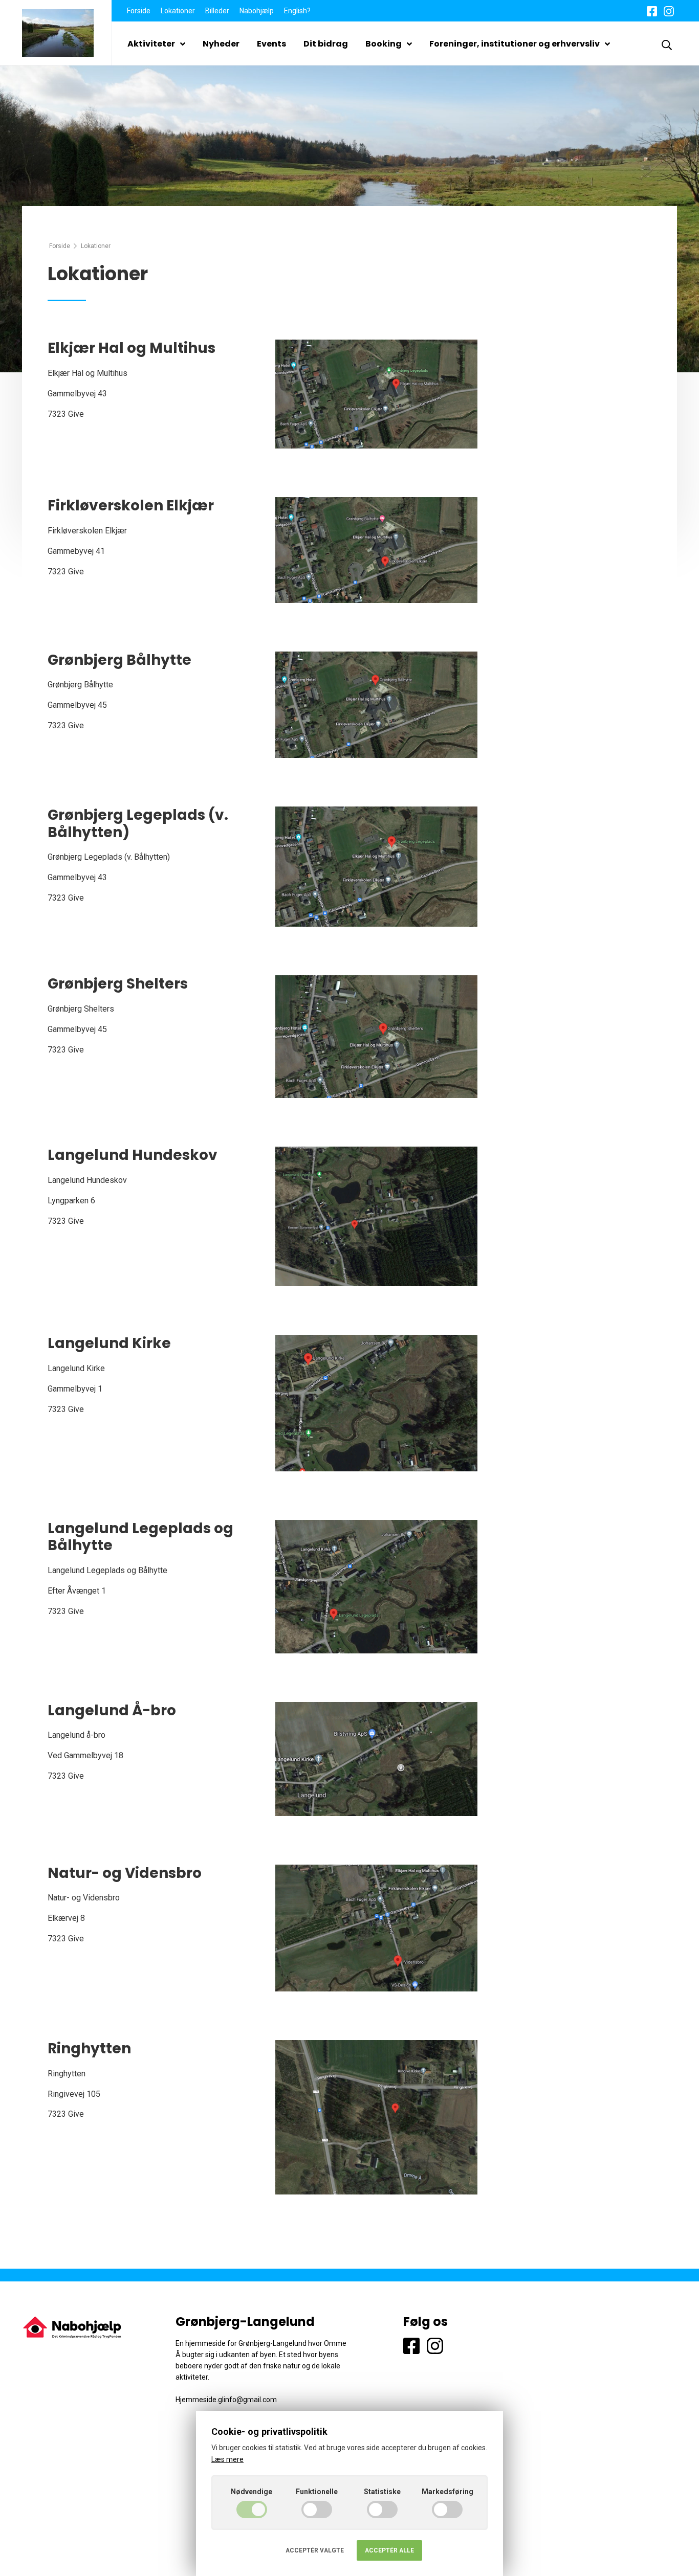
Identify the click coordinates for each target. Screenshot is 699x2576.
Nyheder (221, 44)
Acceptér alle (389, 2550)
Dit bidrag (326, 44)
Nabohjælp (257, 11)
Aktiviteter (151, 44)
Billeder (217, 11)
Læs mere (227, 2459)
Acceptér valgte (315, 2550)
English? (297, 11)
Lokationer (178, 11)
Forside (139, 11)
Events (271, 44)
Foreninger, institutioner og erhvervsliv (515, 44)
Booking (384, 44)
